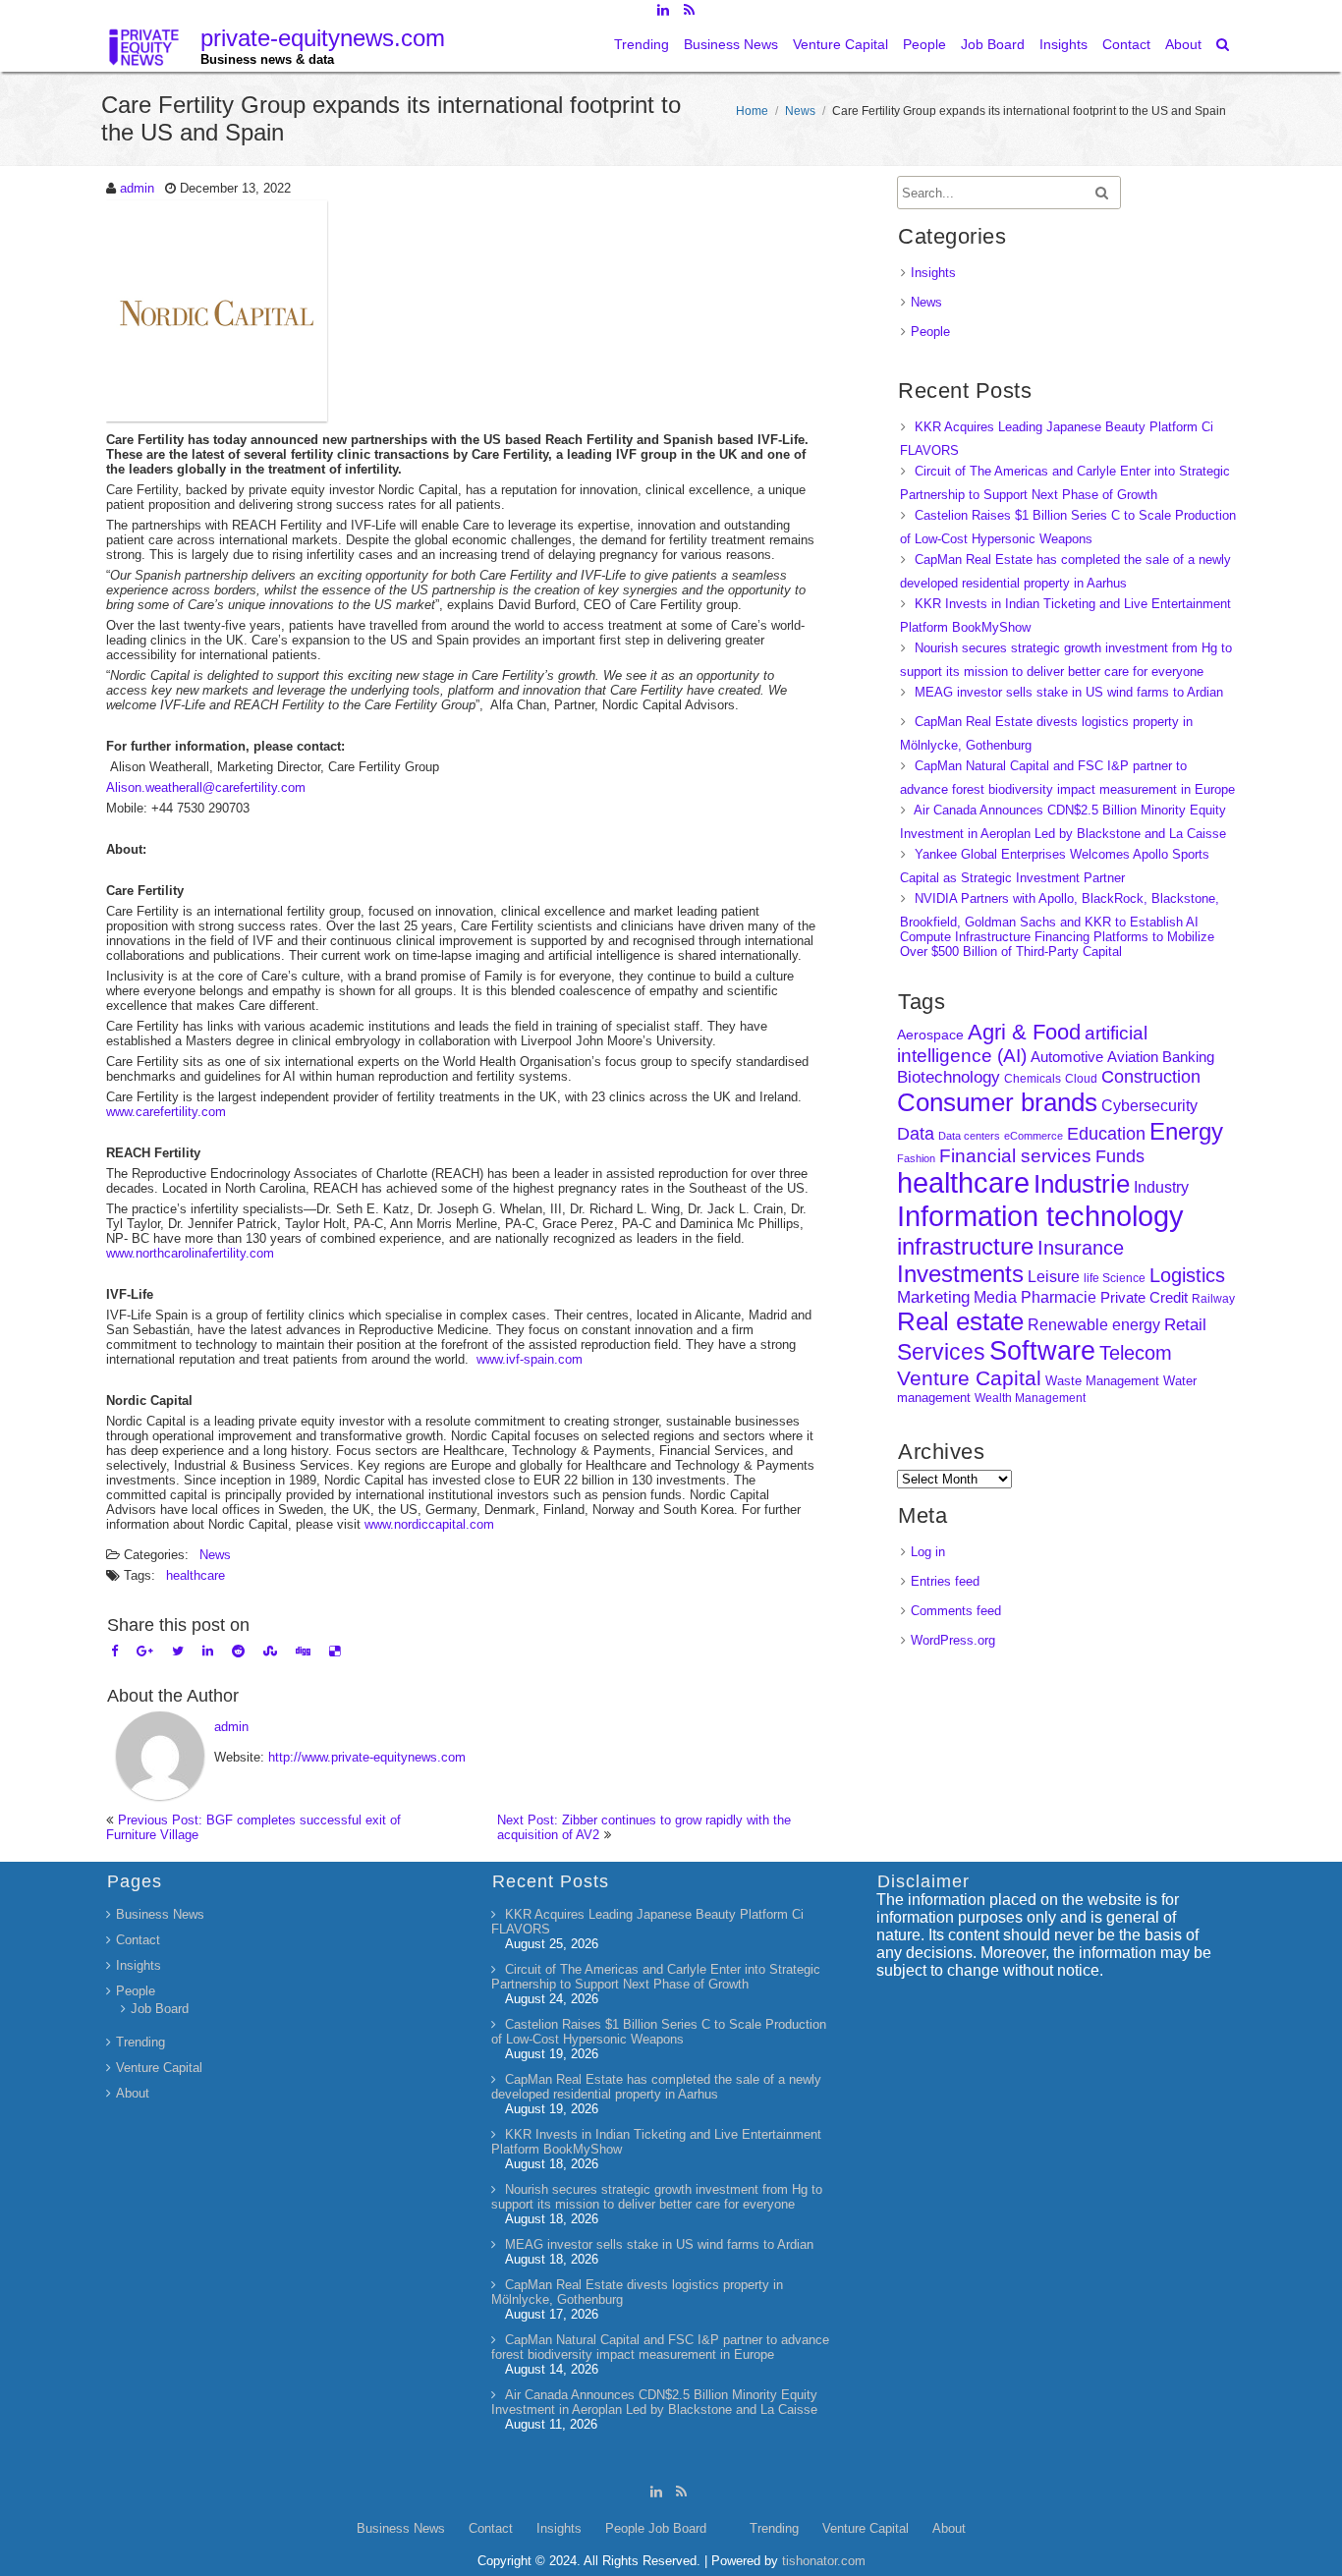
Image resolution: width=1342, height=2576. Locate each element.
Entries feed (945, 1581)
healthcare (196, 1575)
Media (995, 1297)
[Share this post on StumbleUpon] (270, 1651)
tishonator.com (824, 2561)
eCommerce (1034, 1136)
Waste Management (1102, 1381)
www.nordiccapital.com (429, 1524)
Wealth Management (1030, 1398)
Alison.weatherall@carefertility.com (206, 787)
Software (1042, 1351)
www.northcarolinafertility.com (190, 1253)
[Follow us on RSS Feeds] (689, 10)
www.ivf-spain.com (530, 1359)
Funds (1120, 1156)
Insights (1063, 44)
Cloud (1081, 1078)
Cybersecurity (1149, 1106)
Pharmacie (1059, 1297)
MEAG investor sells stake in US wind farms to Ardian (1069, 692)
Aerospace (930, 1035)
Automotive (1067, 1057)
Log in (928, 1552)
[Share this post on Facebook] (114, 1651)
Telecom (1136, 1353)
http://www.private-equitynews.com (367, 1757)
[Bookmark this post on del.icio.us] (335, 1651)
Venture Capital (840, 44)
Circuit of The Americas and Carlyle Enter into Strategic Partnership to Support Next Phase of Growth (656, 1977)
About (1183, 44)
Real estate (960, 1321)
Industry (1161, 1187)
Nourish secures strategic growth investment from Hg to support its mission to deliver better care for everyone (657, 2197)
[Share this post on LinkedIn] (208, 1651)
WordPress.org (953, 1640)
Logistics (1187, 1275)
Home (752, 111)
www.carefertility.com (166, 1112)
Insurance (1081, 1248)
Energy (1186, 1131)
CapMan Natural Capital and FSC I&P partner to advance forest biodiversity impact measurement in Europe (660, 2347)
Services (941, 1352)
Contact (1126, 44)
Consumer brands (997, 1102)
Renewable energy (1094, 1324)
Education (1106, 1134)
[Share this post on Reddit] (238, 1651)
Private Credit (1144, 1297)
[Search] (1224, 44)
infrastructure (965, 1246)
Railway (1213, 1298)
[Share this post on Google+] (145, 1651)
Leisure (1054, 1277)
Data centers (969, 1136)
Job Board (993, 44)
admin (137, 188)
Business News (731, 44)
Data (916, 1134)
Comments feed (956, 1611)
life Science (1115, 1278)
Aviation (1133, 1057)
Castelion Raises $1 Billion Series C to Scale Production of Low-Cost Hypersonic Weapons (659, 2032)
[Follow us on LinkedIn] (663, 10)
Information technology (1040, 1216)
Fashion (916, 1158)
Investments (960, 1274)
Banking (1188, 1057)
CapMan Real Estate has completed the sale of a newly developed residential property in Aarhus (656, 2087)
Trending (642, 44)
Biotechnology (949, 1077)
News (800, 111)
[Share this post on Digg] (303, 1651)
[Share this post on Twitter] (178, 1651)
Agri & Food (1024, 1032)
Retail (1185, 1325)
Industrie (1082, 1184)
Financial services (1015, 1156)
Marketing (933, 1297)
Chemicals (1033, 1079)
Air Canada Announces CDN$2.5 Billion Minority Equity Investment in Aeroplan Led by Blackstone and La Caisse (654, 2402)
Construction (1151, 1077)
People (924, 44)
